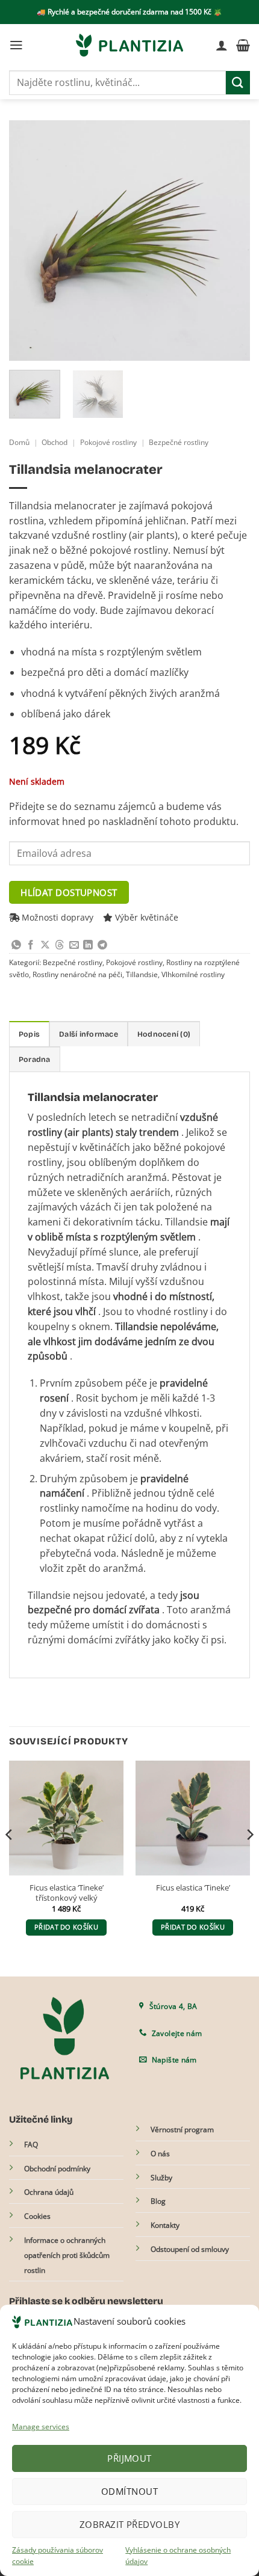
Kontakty (165, 2225)
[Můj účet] (222, 45)
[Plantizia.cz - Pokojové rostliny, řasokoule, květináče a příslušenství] (129, 45)
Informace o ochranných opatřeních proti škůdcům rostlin (67, 2255)
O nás (160, 2154)
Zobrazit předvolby (129, 2524)
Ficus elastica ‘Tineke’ (193, 1888)
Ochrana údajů (49, 2192)
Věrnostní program (182, 2130)
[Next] (230, 241)
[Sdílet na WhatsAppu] (16, 946)
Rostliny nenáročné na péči (77, 974)
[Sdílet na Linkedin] (88, 946)
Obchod (55, 442)
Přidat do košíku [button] (66, 1927)
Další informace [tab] (89, 1034)
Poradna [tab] (35, 1059)
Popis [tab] (29, 1034)
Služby (161, 2178)
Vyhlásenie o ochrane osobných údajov (178, 2556)
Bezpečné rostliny (179, 442)
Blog (158, 2201)
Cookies (37, 2216)
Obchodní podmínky (57, 2169)
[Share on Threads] (60, 946)
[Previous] (29, 241)
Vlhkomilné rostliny (193, 974)
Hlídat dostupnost (69, 892)
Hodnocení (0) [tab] (164, 1034)
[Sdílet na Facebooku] (31, 946)
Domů (19, 442)
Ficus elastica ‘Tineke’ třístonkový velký (67, 1893)
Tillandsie (142, 974)
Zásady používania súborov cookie (58, 2556)
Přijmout (129, 2458)
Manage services (41, 2427)
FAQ (31, 2145)
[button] (16, 45)
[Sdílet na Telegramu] (102, 946)
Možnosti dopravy (56, 917)
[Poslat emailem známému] (74, 946)
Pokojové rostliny (108, 442)
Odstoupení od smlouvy (190, 2249)
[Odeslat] (238, 83)
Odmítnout (129, 2491)
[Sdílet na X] (45, 946)
